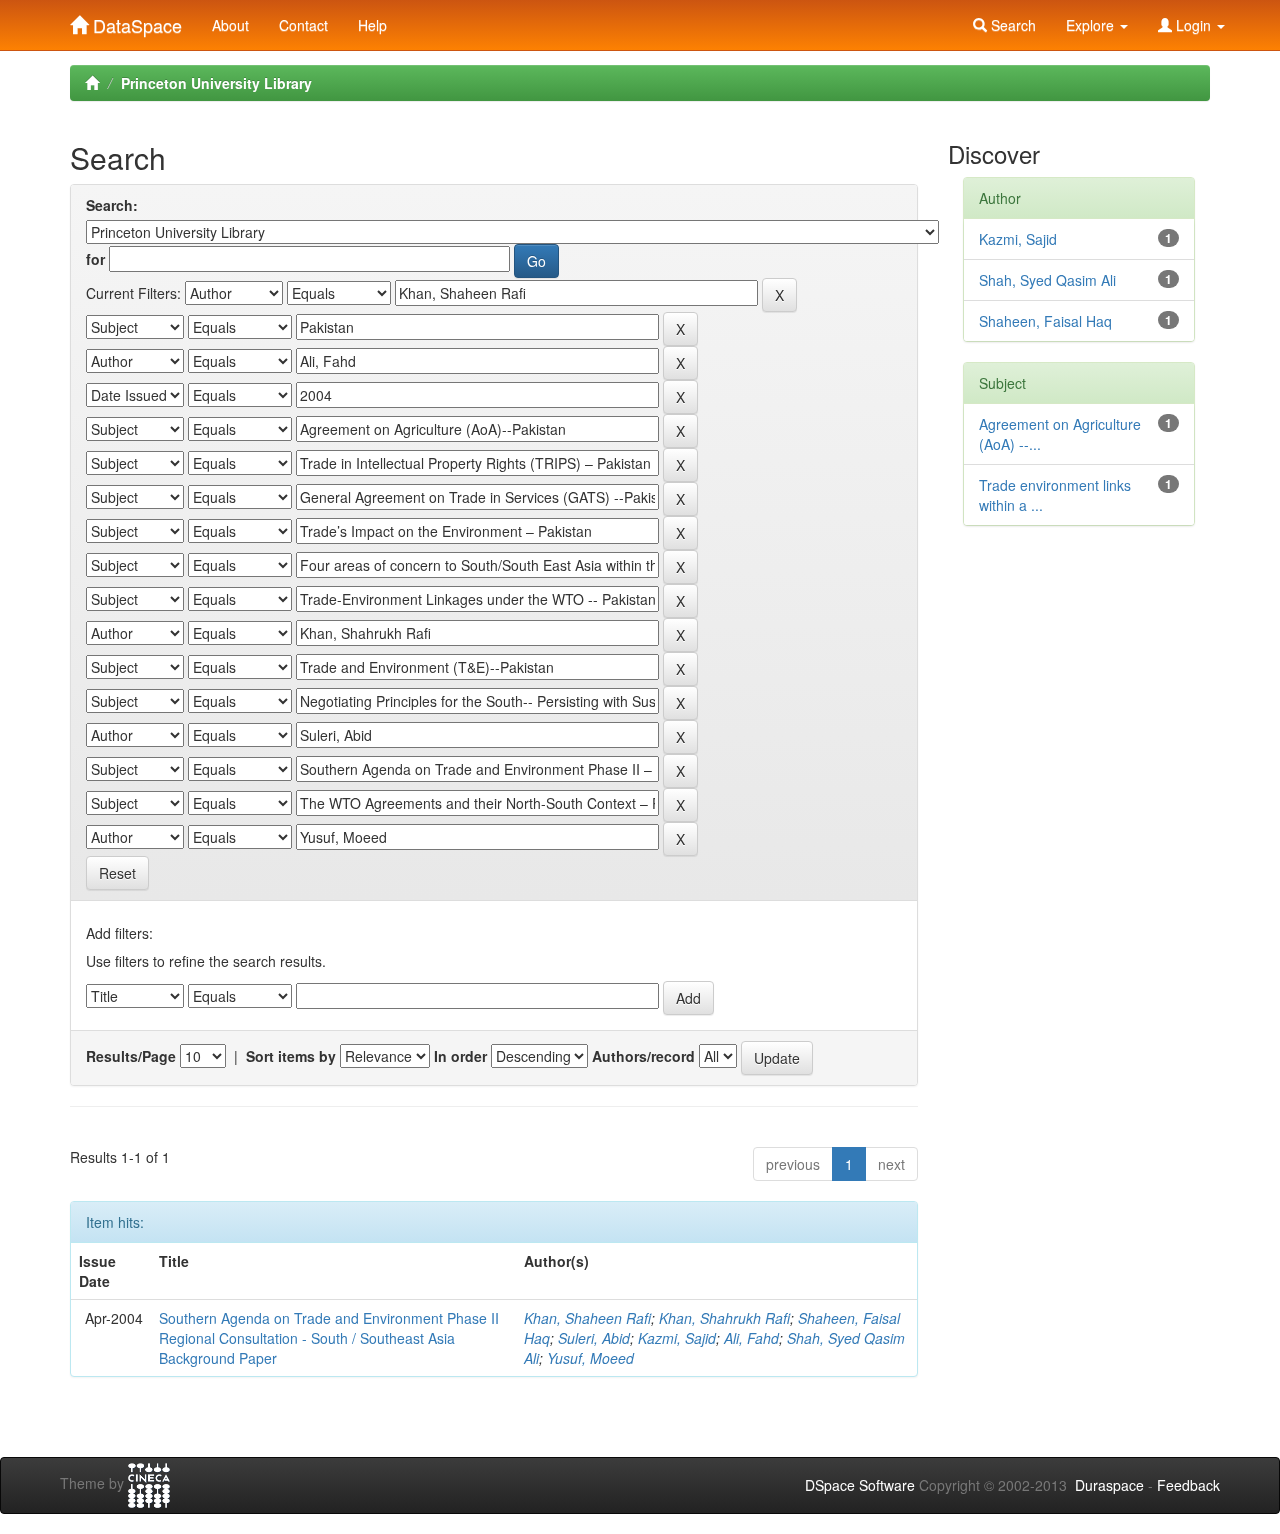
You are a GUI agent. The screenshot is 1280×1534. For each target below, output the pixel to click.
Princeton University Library (216, 83)
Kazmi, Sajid (677, 1338)
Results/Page (131, 1056)
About (230, 25)
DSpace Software (860, 1485)
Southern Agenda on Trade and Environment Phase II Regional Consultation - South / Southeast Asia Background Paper (329, 1338)
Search (1011, 25)
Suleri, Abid (594, 1338)
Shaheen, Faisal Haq (1045, 321)
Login (1193, 25)
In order (460, 1056)
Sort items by (291, 1056)
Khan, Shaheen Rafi (587, 1318)
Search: (112, 205)
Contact (303, 25)
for (95, 259)
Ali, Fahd (751, 1338)
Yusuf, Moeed (590, 1358)
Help (372, 25)
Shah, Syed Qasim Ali (1047, 280)
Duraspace (1109, 1485)
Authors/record (643, 1056)
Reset (117, 873)
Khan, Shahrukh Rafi (724, 1318)
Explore (1092, 25)
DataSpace (135, 21)
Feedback (1188, 1485)
